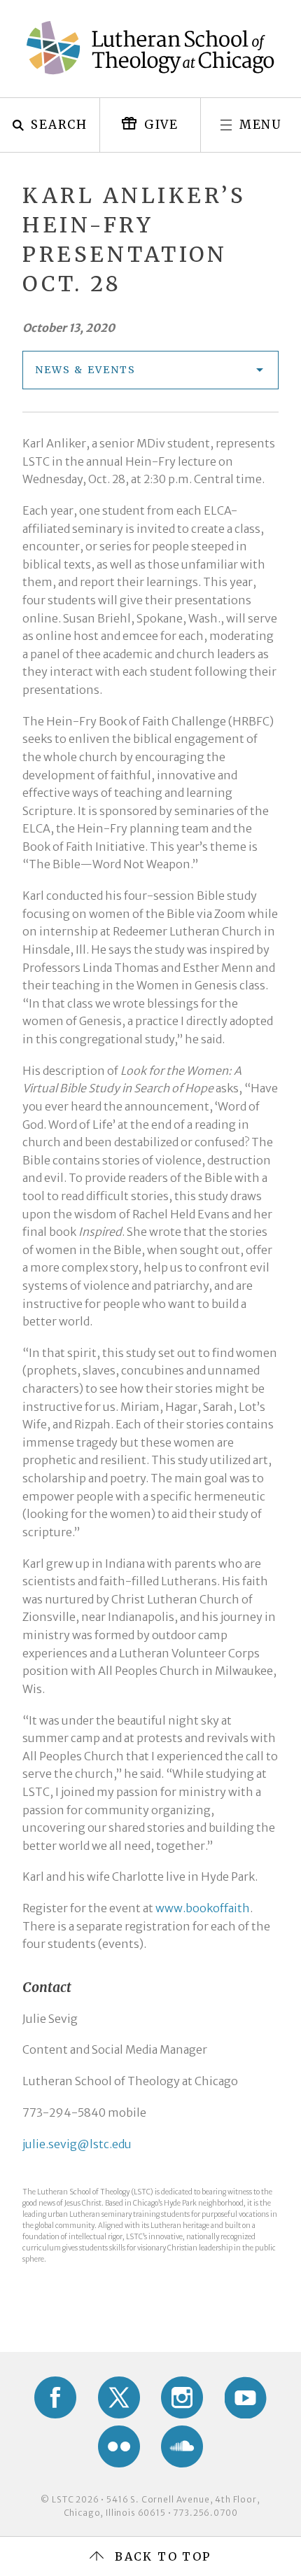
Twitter (119, 2397)
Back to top (163, 2556)
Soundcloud (182, 2446)
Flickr (119, 2446)
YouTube (246, 2397)
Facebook (55, 2397)
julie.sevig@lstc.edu (77, 2144)
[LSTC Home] (150, 48)
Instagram (182, 2397)
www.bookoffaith (203, 1908)
